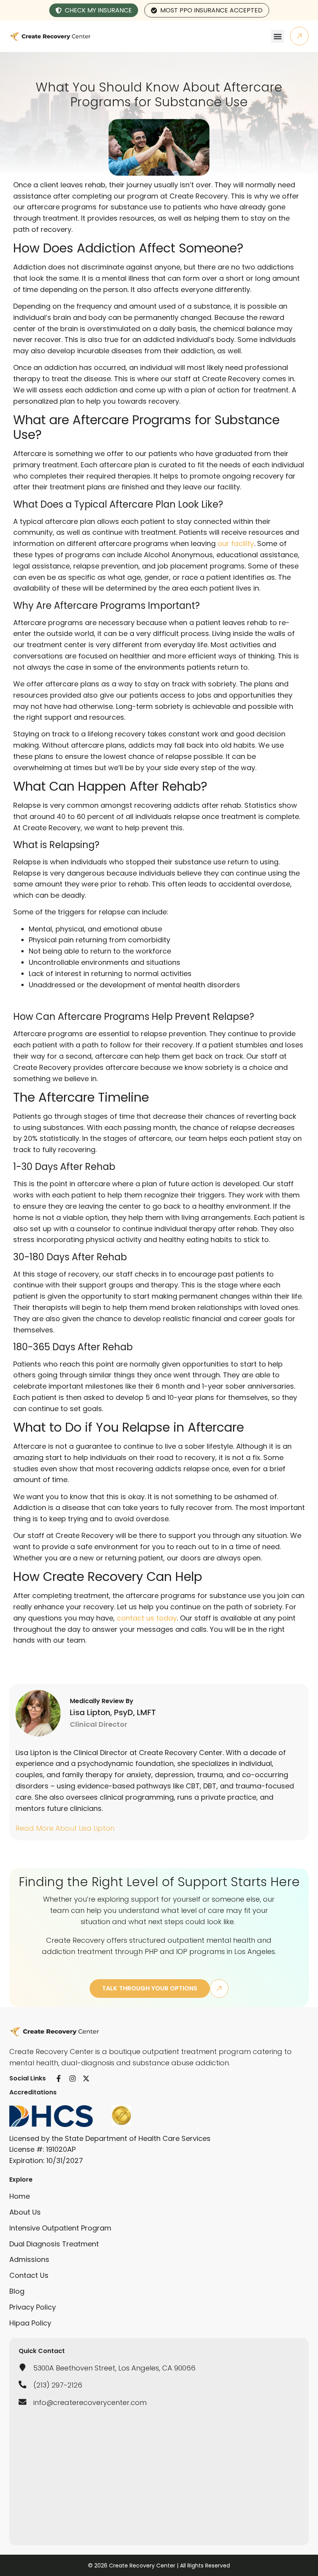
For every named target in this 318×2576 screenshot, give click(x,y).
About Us (25, 2212)
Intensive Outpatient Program (60, 2228)
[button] (277, 36)
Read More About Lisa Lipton (65, 1828)
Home (20, 2196)
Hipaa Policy (30, 2323)
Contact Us (29, 2275)
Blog (17, 2291)
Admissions (29, 2259)
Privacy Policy (33, 2307)
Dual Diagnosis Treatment (54, 2244)
